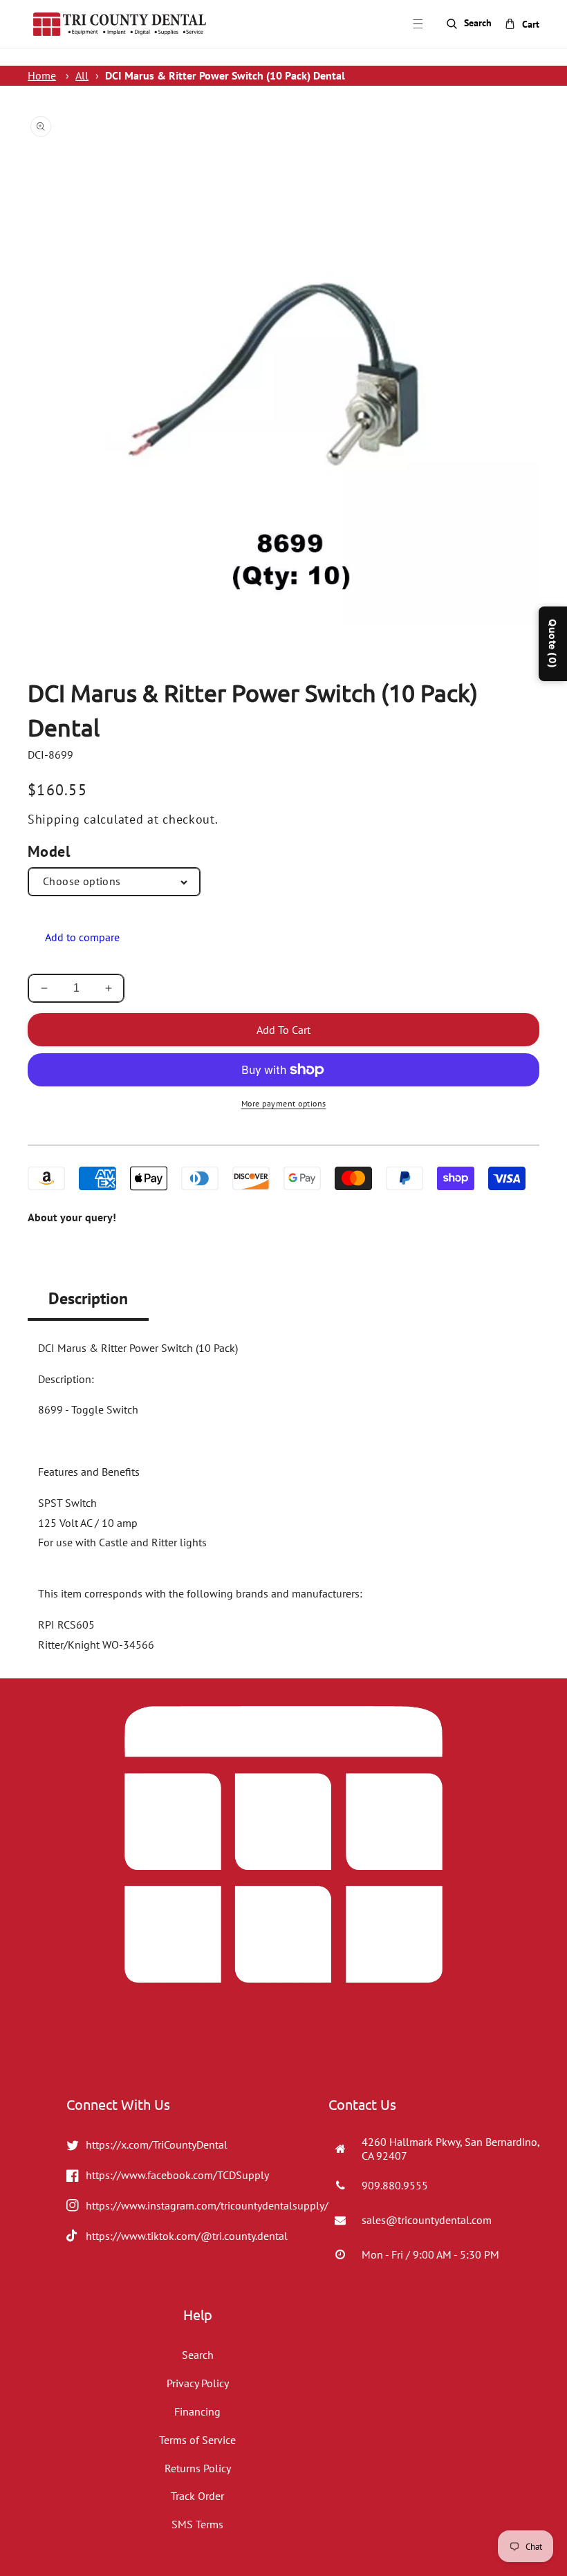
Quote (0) (553, 644)
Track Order (197, 2496)
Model (49, 851)
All (82, 75)
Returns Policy (198, 2468)
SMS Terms (197, 2524)
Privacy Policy (198, 2383)
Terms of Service (197, 2440)
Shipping (54, 819)
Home (42, 75)
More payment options (284, 1103)
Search (198, 2355)
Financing (197, 2411)
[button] (418, 24)
